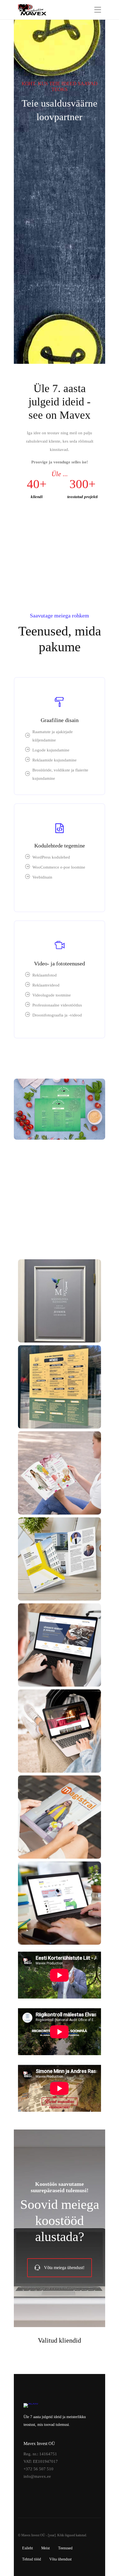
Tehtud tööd (32, 2559)
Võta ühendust (60, 2559)
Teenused (65, 2548)
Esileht (28, 2548)
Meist (46, 2548)
